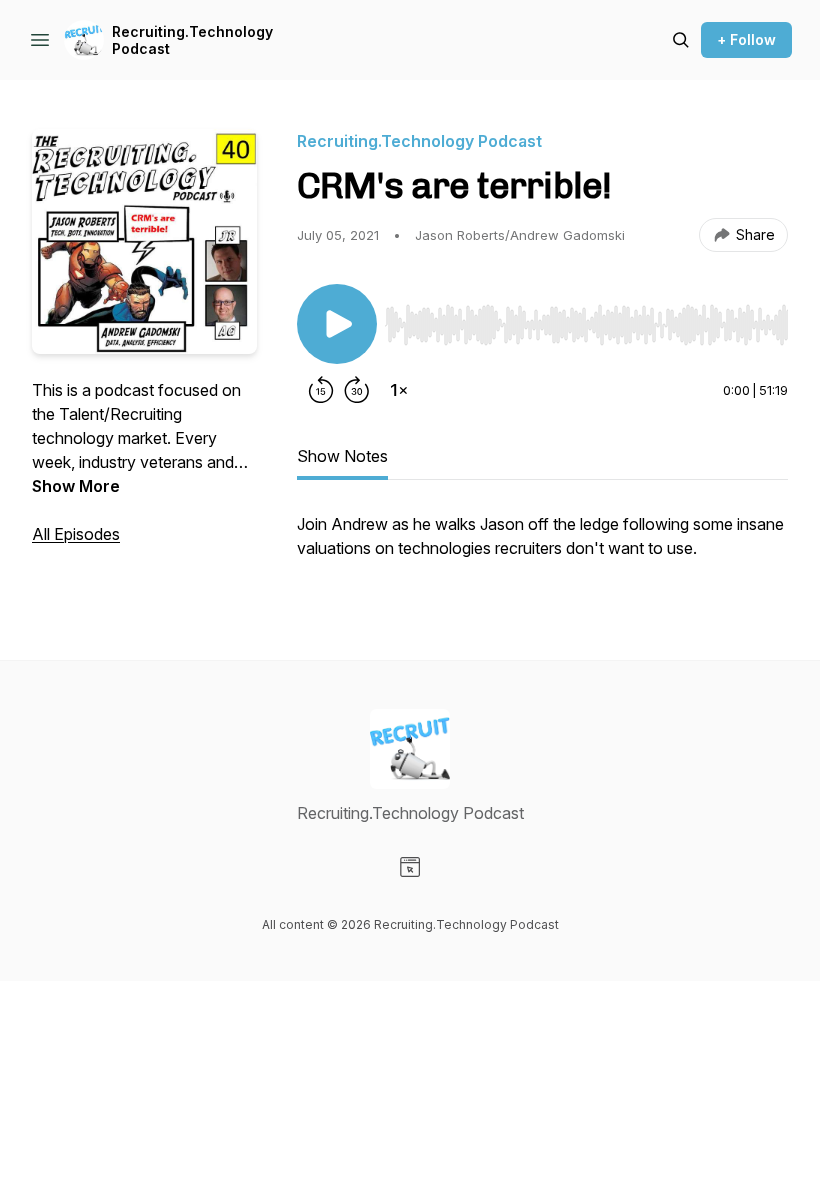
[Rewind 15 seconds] (321, 390)
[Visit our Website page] (410, 867)
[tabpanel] (542, 546)
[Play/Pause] (337, 324)
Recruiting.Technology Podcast (192, 40)
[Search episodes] (681, 40)
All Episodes (76, 534)
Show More (76, 486)
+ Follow (746, 39)
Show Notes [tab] (342, 456)
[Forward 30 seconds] (357, 390)
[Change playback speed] (399, 390)
